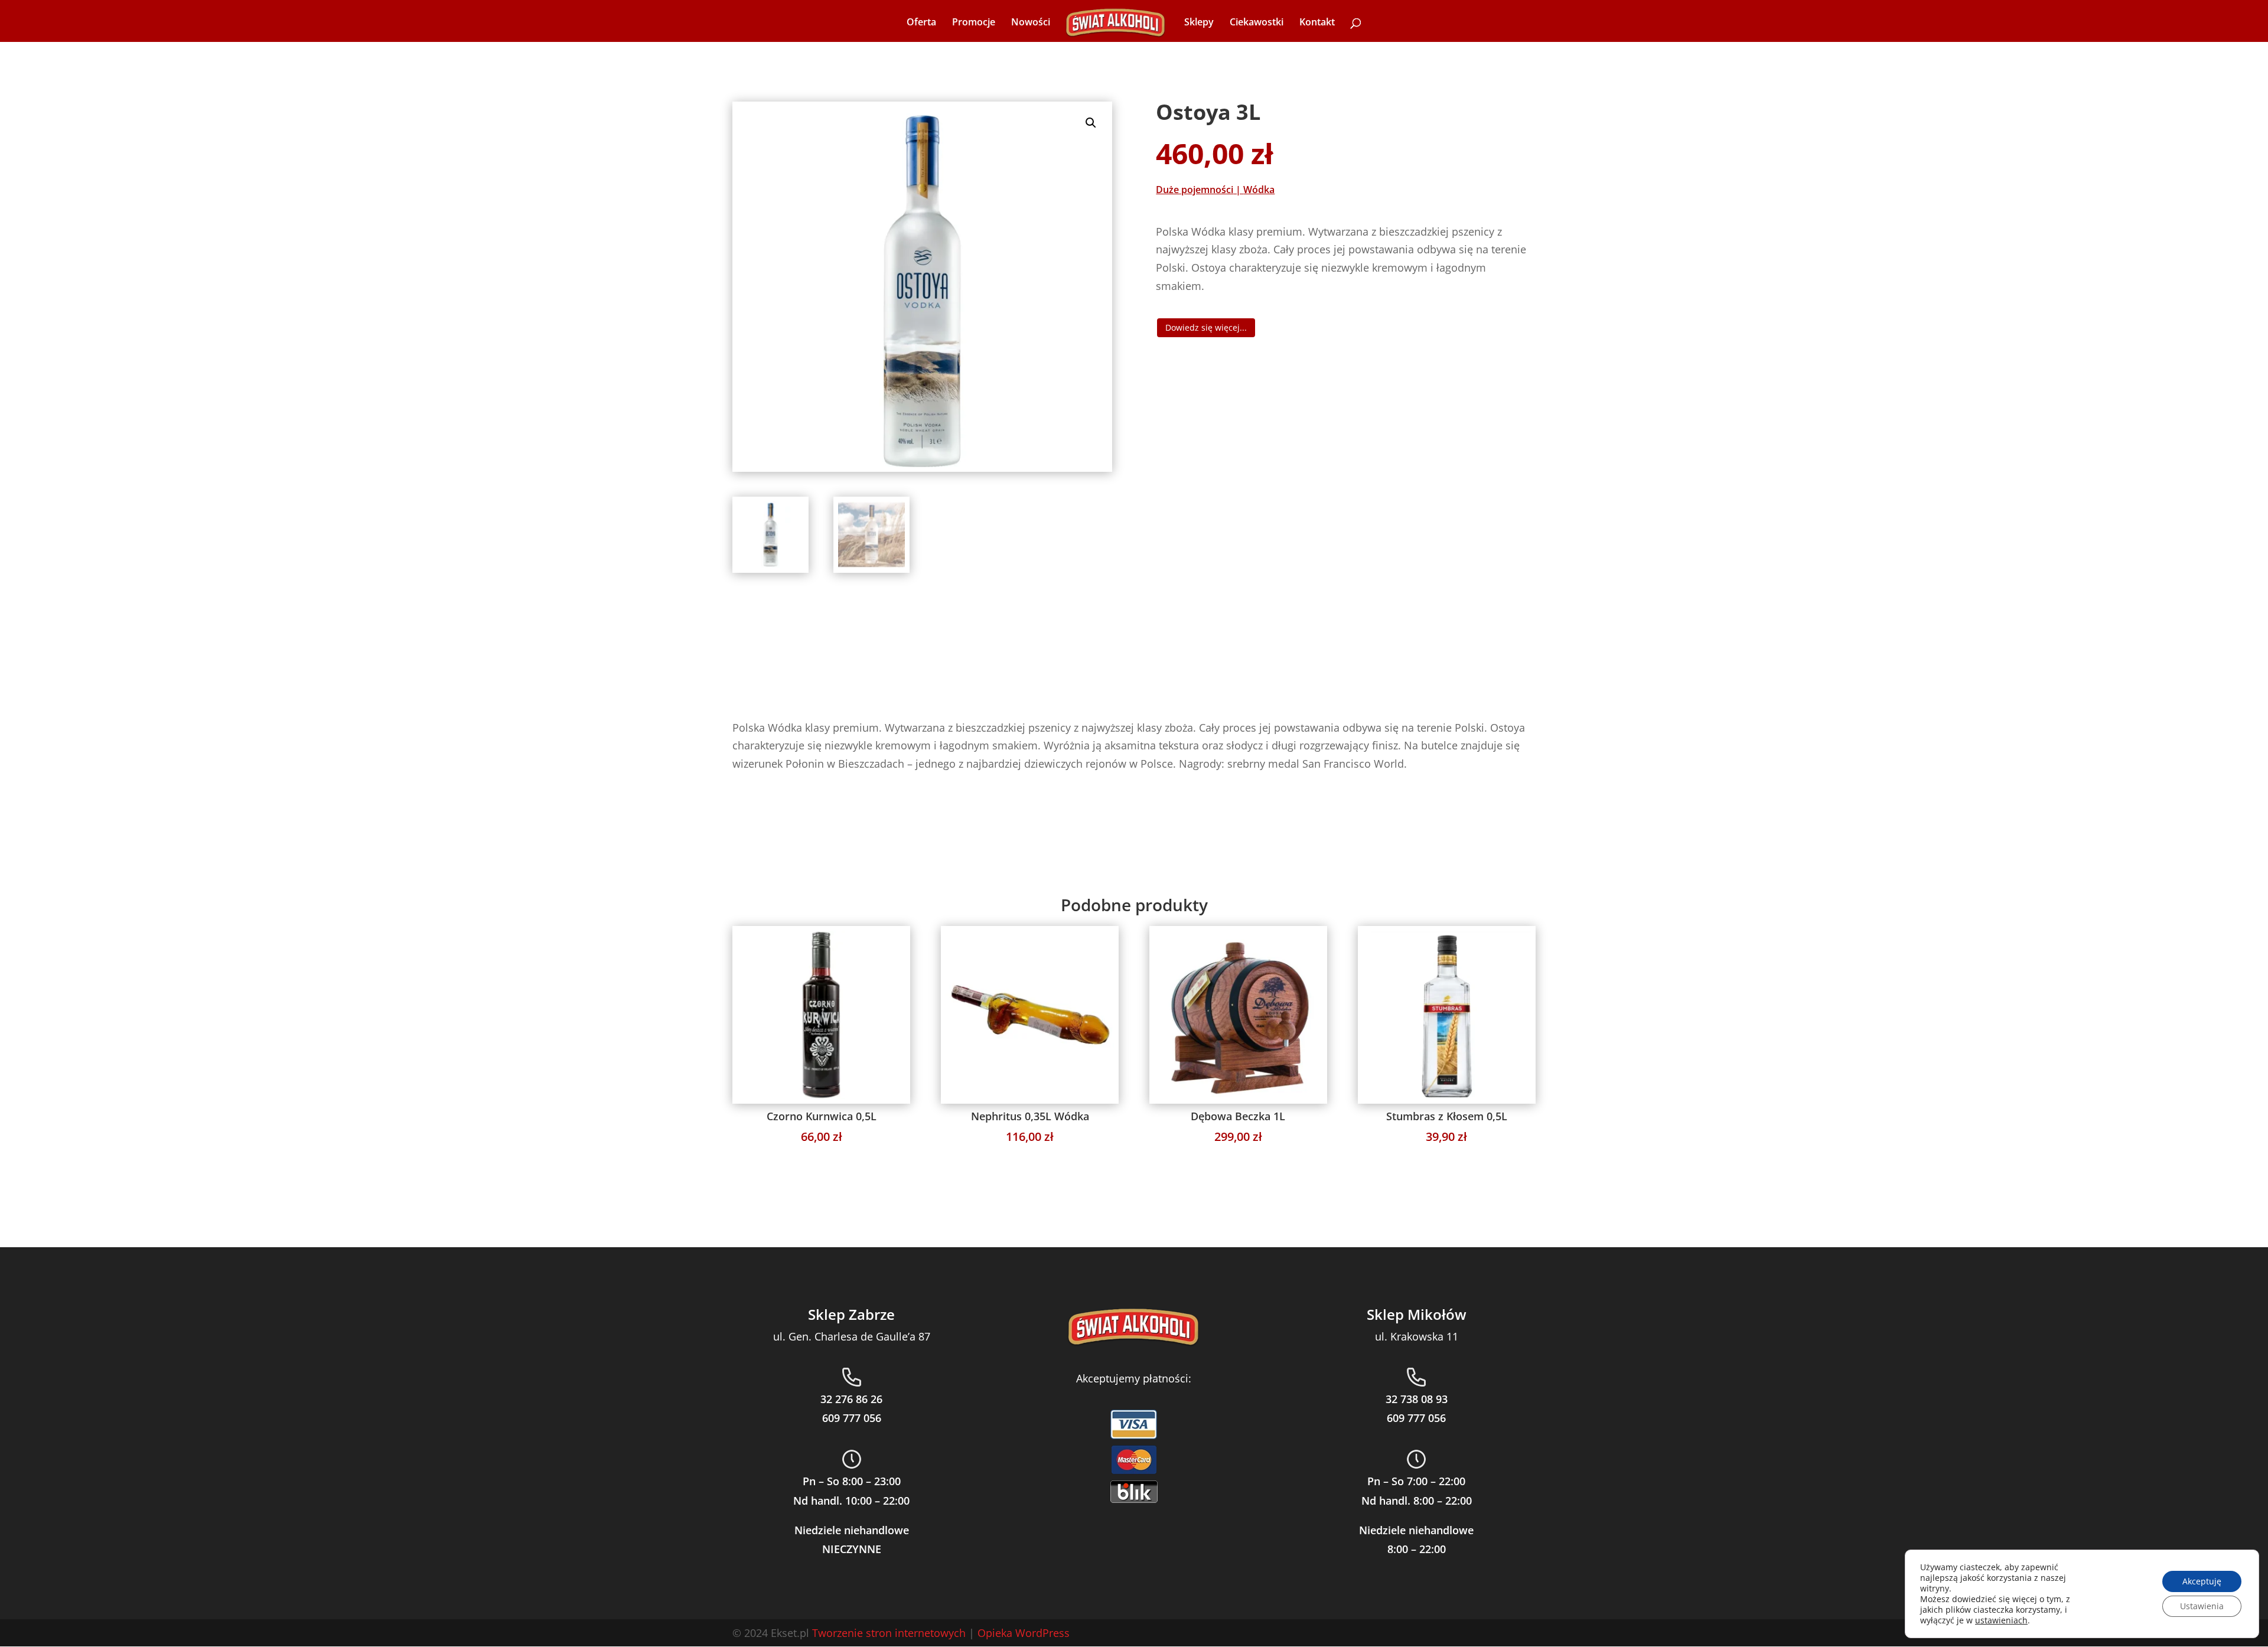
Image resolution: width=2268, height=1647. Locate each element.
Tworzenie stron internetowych (889, 1633)
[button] (1091, 123)
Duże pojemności (1195, 190)
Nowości (1031, 23)
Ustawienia (2202, 1606)
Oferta (921, 23)
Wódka (1259, 190)
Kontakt (1317, 23)
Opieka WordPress (1024, 1633)
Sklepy (1199, 23)
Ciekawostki (1257, 23)
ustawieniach (2001, 1620)
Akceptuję (2202, 1581)
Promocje (974, 23)
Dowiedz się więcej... (1206, 327)
